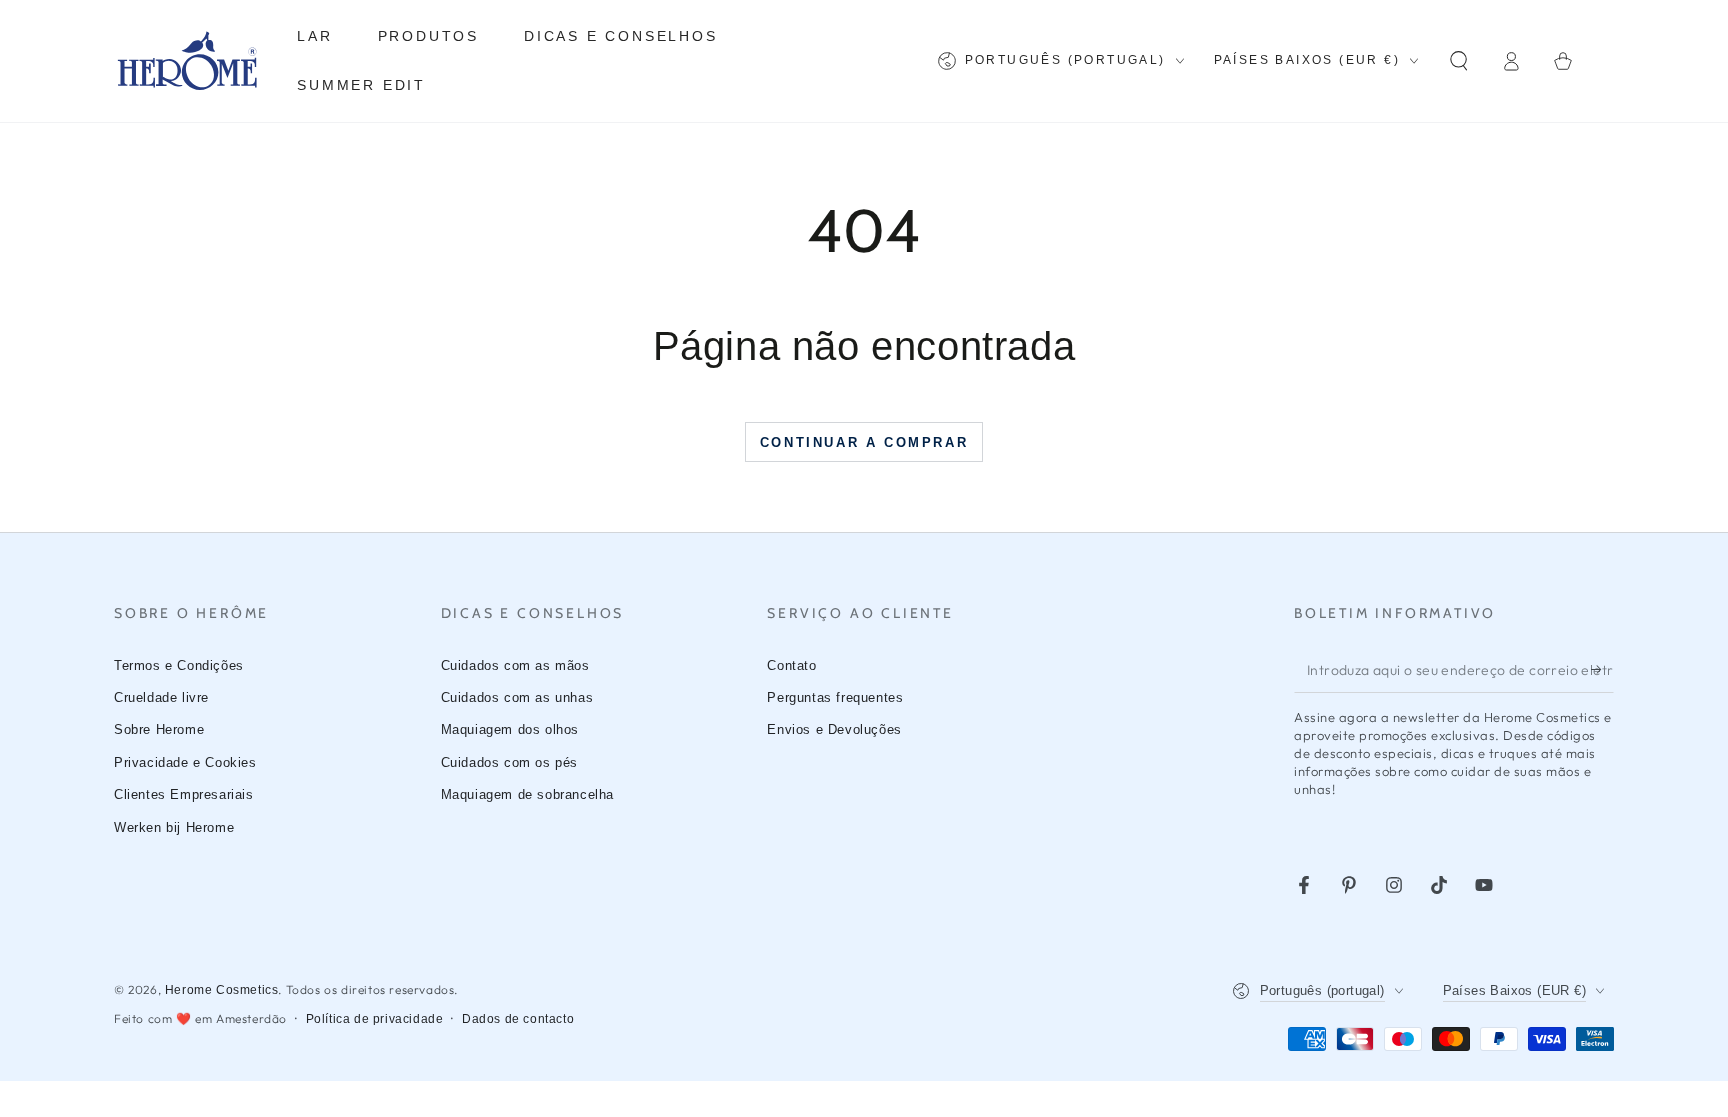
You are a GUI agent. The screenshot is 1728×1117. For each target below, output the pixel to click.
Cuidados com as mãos (515, 665)
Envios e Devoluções (834, 729)
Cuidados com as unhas (517, 697)
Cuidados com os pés (509, 762)
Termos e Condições (179, 665)
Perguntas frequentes (835, 697)
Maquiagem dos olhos (510, 729)
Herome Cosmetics (222, 990)
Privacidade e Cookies (185, 762)
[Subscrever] (1602, 670)
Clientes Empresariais (184, 794)
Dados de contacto (518, 1019)
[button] (1459, 61)
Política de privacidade (375, 1019)
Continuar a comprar (864, 442)
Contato (791, 665)
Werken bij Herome (174, 827)
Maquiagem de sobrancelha (527, 794)
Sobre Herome (159, 729)
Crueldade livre (161, 697)
